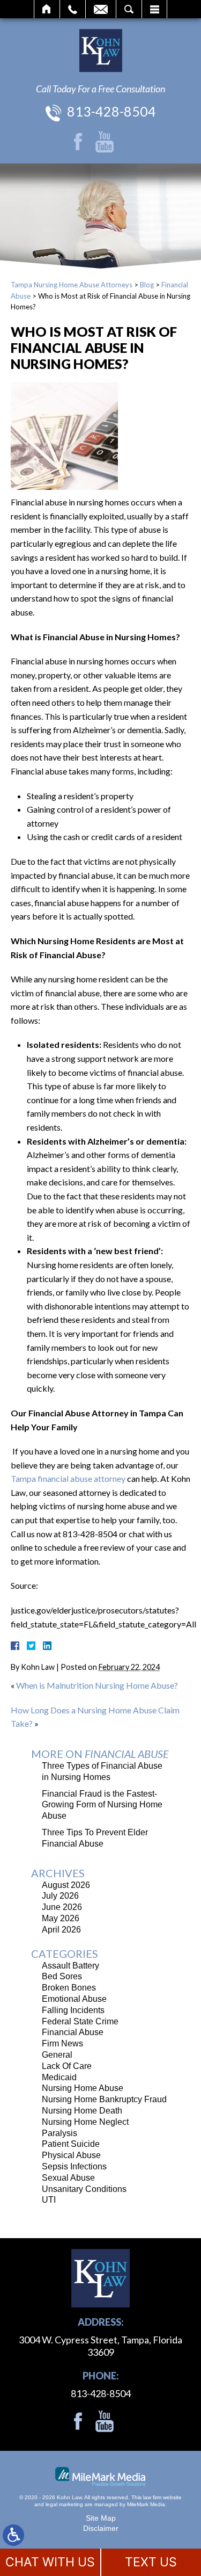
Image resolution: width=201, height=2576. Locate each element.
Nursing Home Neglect (85, 2122)
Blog (147, 285)
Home (47, 9)
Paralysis (59, 2133)
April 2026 (61, 1930)
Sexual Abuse (68, 2178)
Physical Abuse (71, 2155)
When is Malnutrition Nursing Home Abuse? (97, 1685)
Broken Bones (69, 1988)
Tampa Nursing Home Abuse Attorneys (72, 285)
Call (73, 9)
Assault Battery (70, 1966)
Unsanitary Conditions (84, 2189)
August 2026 (66, 1885)
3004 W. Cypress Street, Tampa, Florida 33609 (100, 2346)
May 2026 (61, 1918)
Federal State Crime (80, 2021)
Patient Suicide (71, 2144)
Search (129, 9)
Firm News (62, 2043)
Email (101, 9)
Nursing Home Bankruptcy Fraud (104, 2099)
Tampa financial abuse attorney (68, 1478)
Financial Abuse (73, 2032)
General (57, 2055)
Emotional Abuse (74, 1999)
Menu (154, 9)
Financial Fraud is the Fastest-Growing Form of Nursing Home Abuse (102, 1805)
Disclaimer (101, 2528)
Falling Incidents (73, 2010)
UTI (49, 2200)
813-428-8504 (111, 111)
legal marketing (64, 2504)
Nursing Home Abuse (83, 2088)
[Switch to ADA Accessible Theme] (13, 2535)
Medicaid (59, 2077)
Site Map (101, 2518)
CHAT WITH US (50, 2562)
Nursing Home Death (82, 2111)
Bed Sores (62, 1976)
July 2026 (60, 1896)
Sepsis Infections (74, 2166)
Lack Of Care (67, 2066)
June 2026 (62, 1907)
